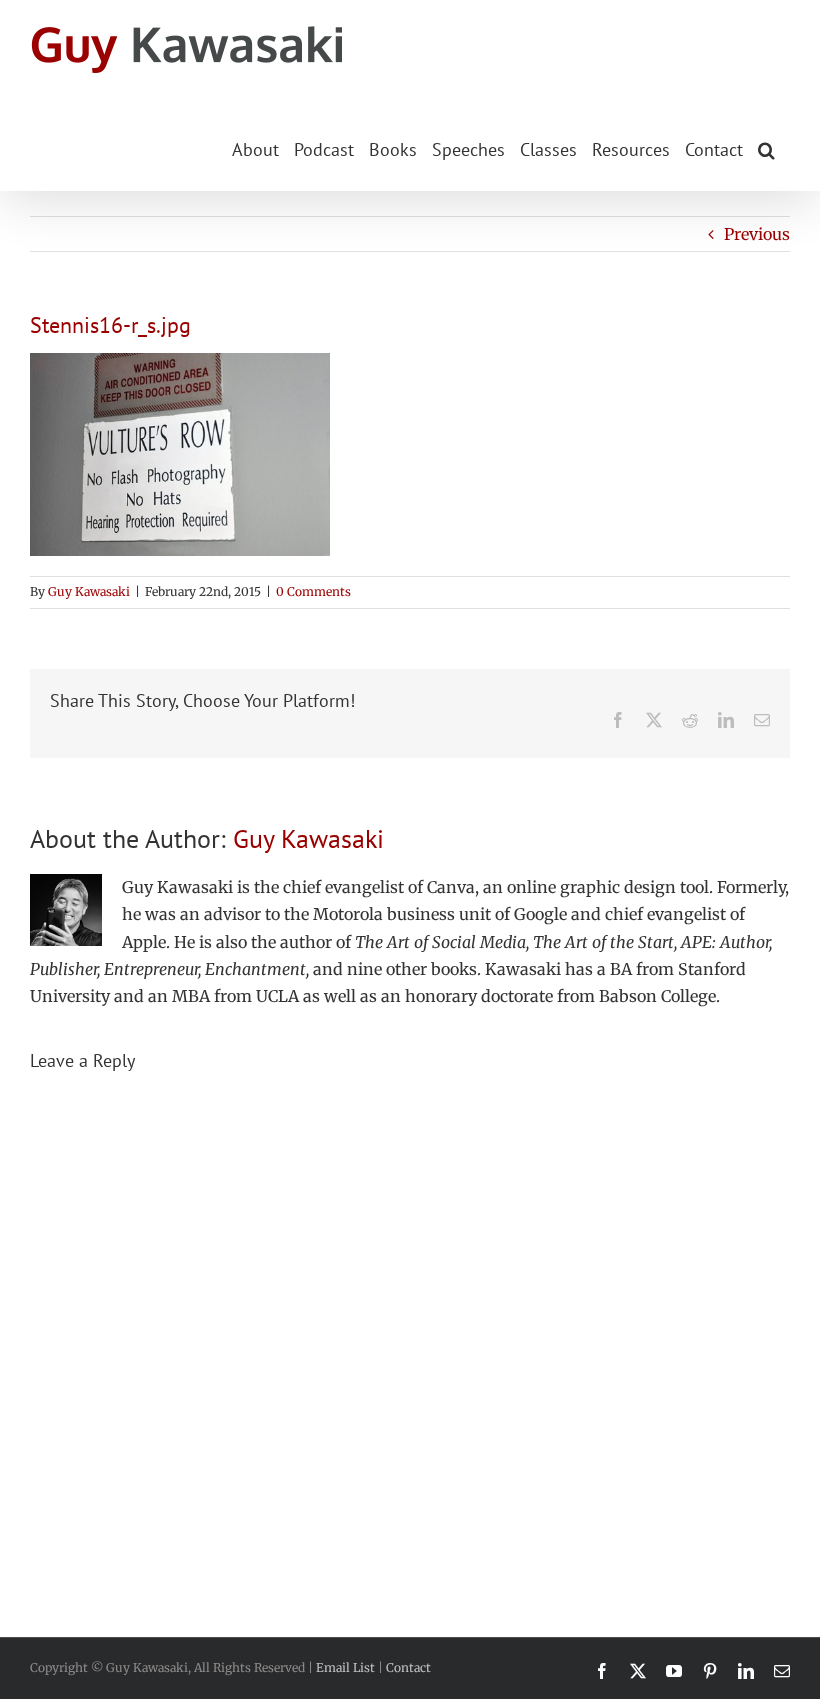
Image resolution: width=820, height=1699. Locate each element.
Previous (757, 234)
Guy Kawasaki (89, 591)
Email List (345, 1667)
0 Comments (313, 591)
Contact (408, 1667)
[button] (766, 148)
